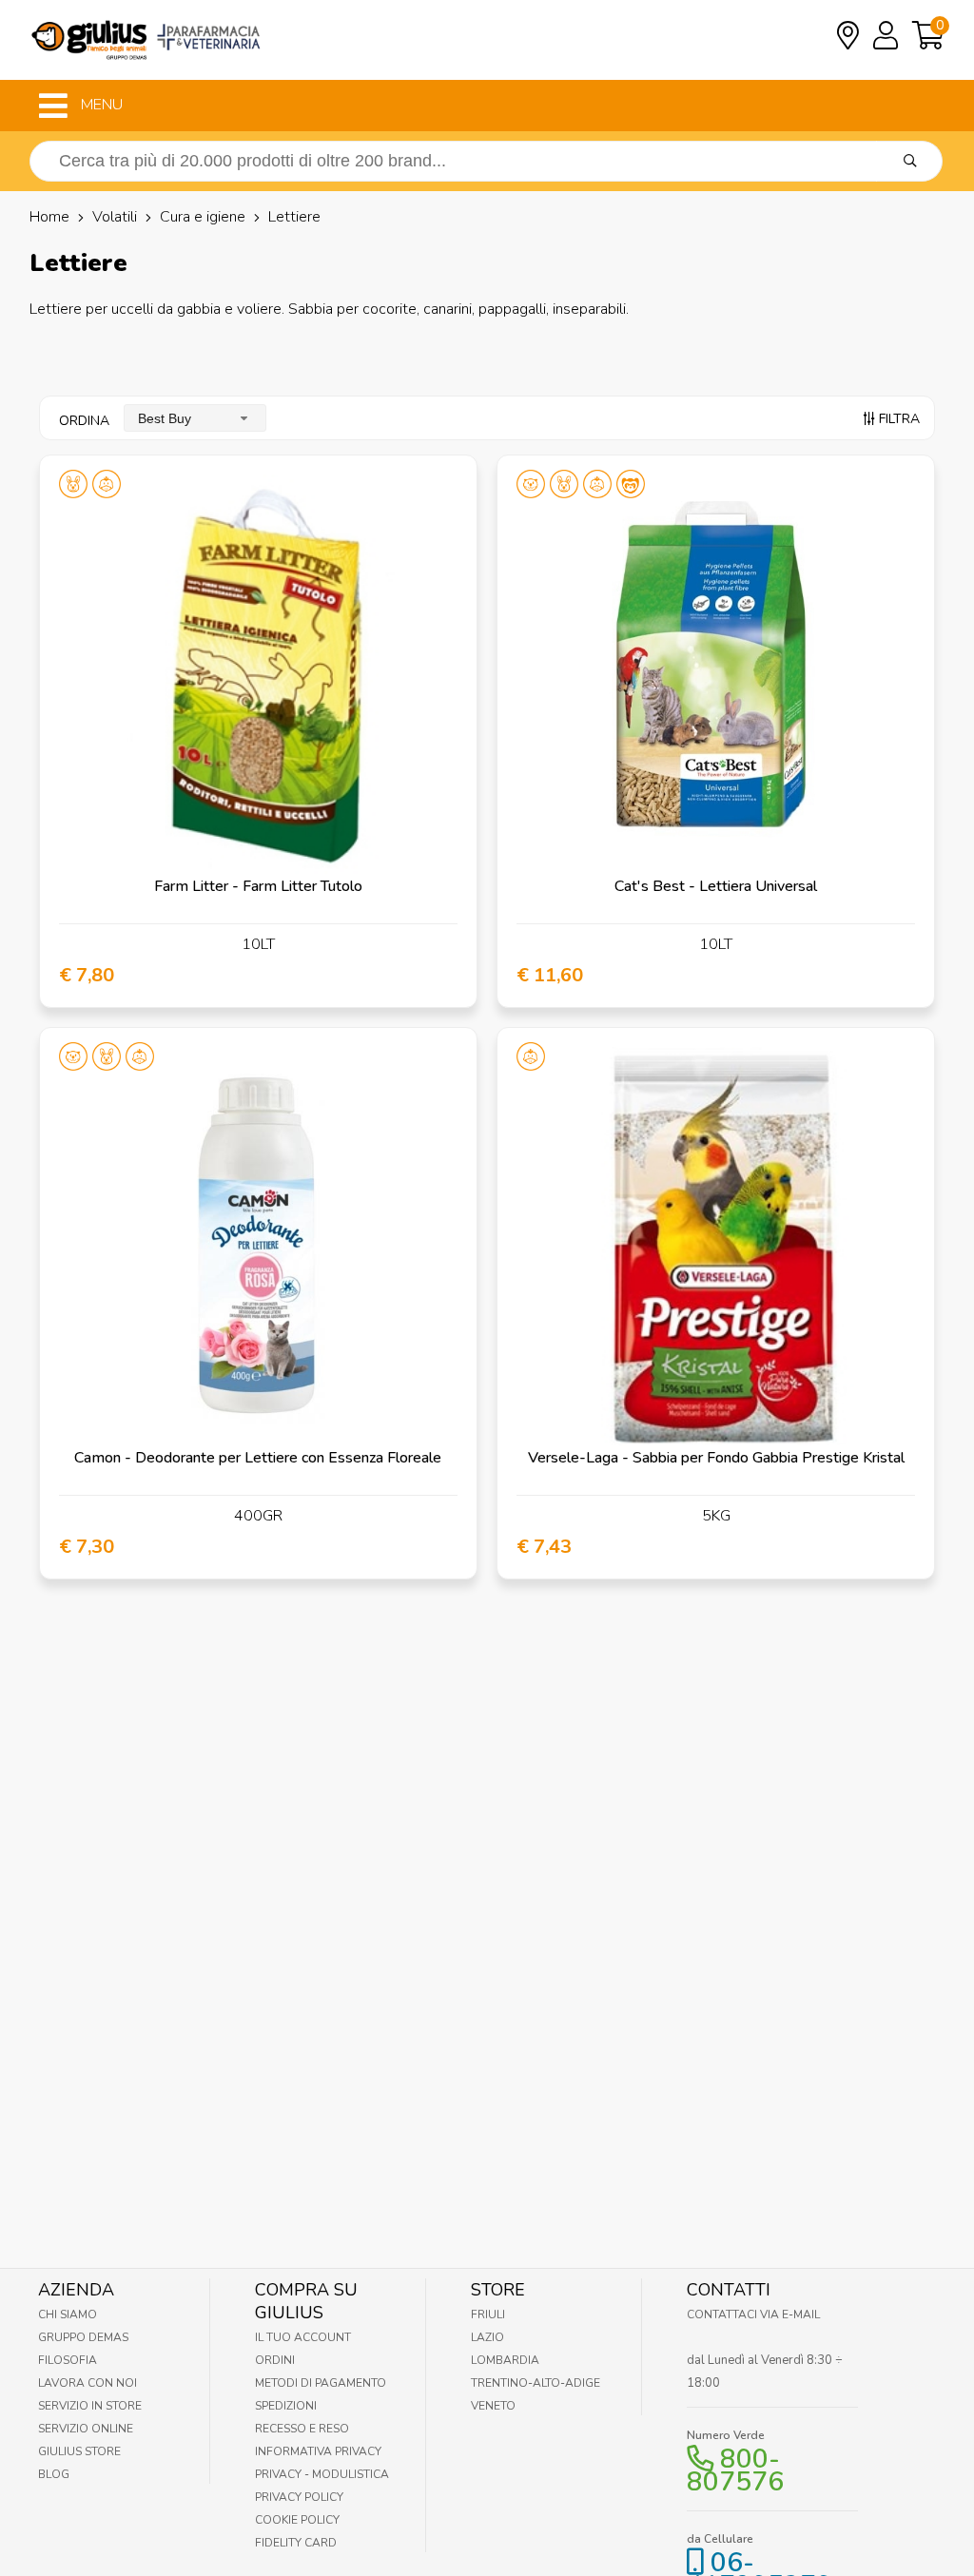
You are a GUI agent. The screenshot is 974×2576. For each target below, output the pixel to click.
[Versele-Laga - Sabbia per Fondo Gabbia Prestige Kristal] (716, 1246)
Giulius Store (79, 2451)
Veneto (493, 2406)
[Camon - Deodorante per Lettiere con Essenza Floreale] (258, 1246)
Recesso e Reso (302, 2429)
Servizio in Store (90, 2406)
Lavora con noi (88, 2383)
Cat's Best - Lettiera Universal (716, 886)
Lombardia (505, 2360)
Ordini (275, 2360)
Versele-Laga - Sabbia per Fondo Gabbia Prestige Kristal (716, 1458)
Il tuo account (303, 2337)
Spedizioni (286, 2406)
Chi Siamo (68, 2315)
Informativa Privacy (318, 2451)
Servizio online (86, 2429)
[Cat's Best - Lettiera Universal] (716, 674)
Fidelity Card (296, 2543)
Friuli (488, 2315)
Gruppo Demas (83, 2337)
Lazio (487, 2337)
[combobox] (195, 418)
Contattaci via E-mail (753, 2315)
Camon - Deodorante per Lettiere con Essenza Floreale (258, 1458)
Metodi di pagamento (321, 2383)
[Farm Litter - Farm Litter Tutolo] (258, 674)
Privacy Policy (299, 2497)
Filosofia (68, 2360)
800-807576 (735, 2470)
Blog (54, 2474)
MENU (100, 105)
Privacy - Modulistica (322, 2474)
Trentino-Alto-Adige (536, 2383)
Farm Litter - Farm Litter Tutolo (258, 886)
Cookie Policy (297, 2520)
